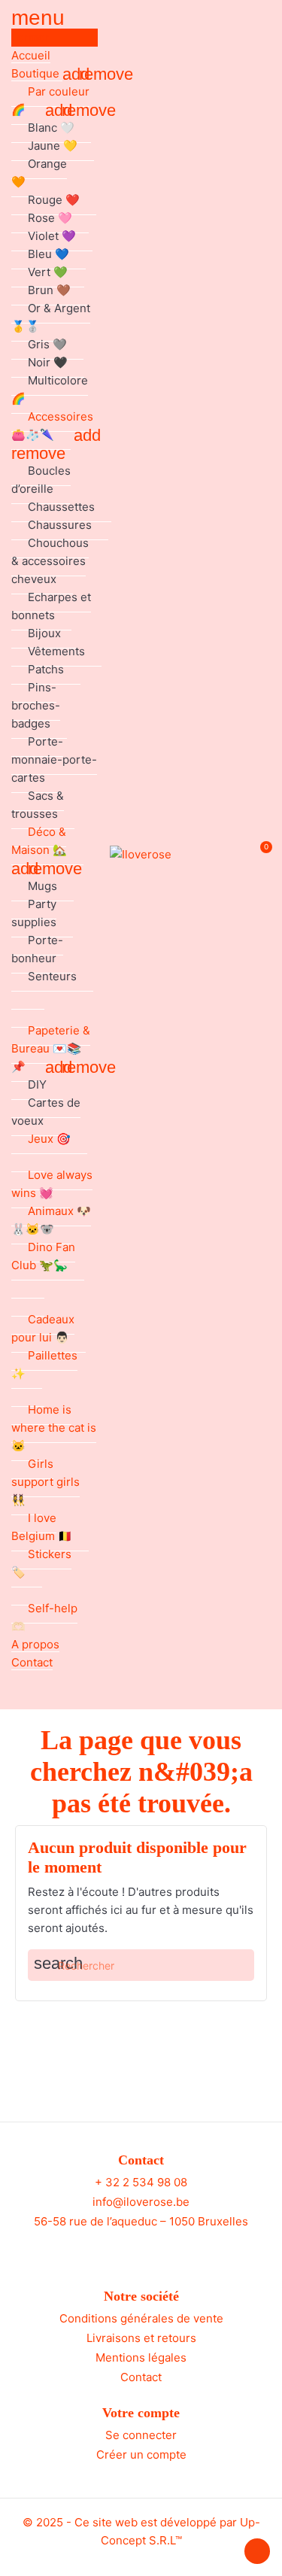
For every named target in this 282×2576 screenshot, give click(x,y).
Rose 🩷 (50, 218)
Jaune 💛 (53, 146)
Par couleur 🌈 (50, 100)
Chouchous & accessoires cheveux (50, 561)
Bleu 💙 (49, 254)
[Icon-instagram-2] (155, 2249)
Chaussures (60, 525)
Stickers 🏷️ (41, 1563)
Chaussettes (61, 507)
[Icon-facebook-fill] (127, 2249)
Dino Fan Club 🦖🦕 (43, 1256)
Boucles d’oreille (41, 480)
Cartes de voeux (46, 1112)
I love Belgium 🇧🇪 (42, 1527)
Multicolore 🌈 (50, 389)
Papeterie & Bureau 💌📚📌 (51, 1048)
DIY (37, 1084)
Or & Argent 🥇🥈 (51, 317)
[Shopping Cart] (258, 855)
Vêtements (56, 651)
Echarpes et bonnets (51, 606)
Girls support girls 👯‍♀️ (45, 1482)
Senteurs (52, 976)
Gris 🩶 (47, 344)
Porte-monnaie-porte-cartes (54, 759)
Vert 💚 (48, 272)
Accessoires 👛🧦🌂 (52, 425)
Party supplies (34, 913)
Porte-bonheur (37, 949)
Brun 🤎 (49, 290)
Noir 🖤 (48, 362)
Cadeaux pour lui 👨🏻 (43, 1328)
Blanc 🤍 (51, 128)
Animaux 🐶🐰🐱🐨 (51, 1220)
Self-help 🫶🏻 (44, 1617)
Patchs (46, 669)
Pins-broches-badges (36, 705)
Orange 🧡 (39, 173)
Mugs (42, 886)
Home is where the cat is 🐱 (54, 1428)
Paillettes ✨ (44, 1364)
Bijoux (44, 633)
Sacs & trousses (38, 805)
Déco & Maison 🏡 (39, 841)
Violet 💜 (52, 236)
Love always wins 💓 (52, 1184)
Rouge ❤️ (54, 200)
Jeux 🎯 (49, 1139)
